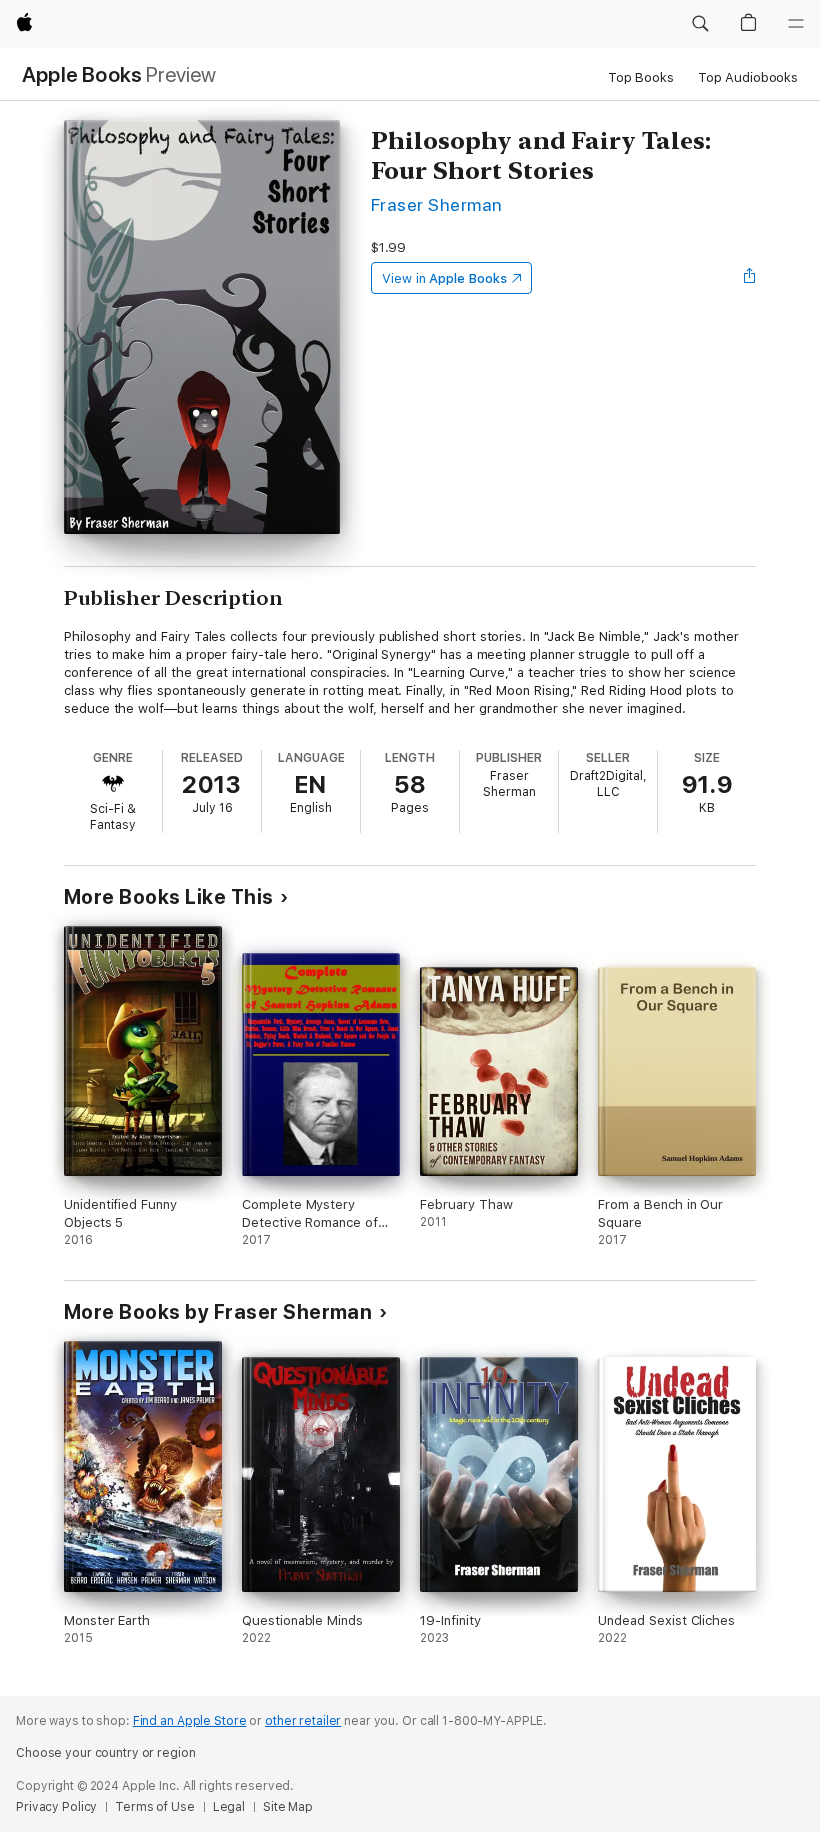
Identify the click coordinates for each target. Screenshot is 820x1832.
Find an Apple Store (190, 1721)
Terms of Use (155, 1807)
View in (444, 278)
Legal (229, 1807)
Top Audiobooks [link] (748, 77)
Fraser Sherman (437, 204)
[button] (700, 24)
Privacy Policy (56, 1807)
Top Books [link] (641, 77)
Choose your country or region (106, 1753)
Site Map (288, 1807)
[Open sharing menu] (750, 278)
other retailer (303, 1721)
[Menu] (796, 24)
